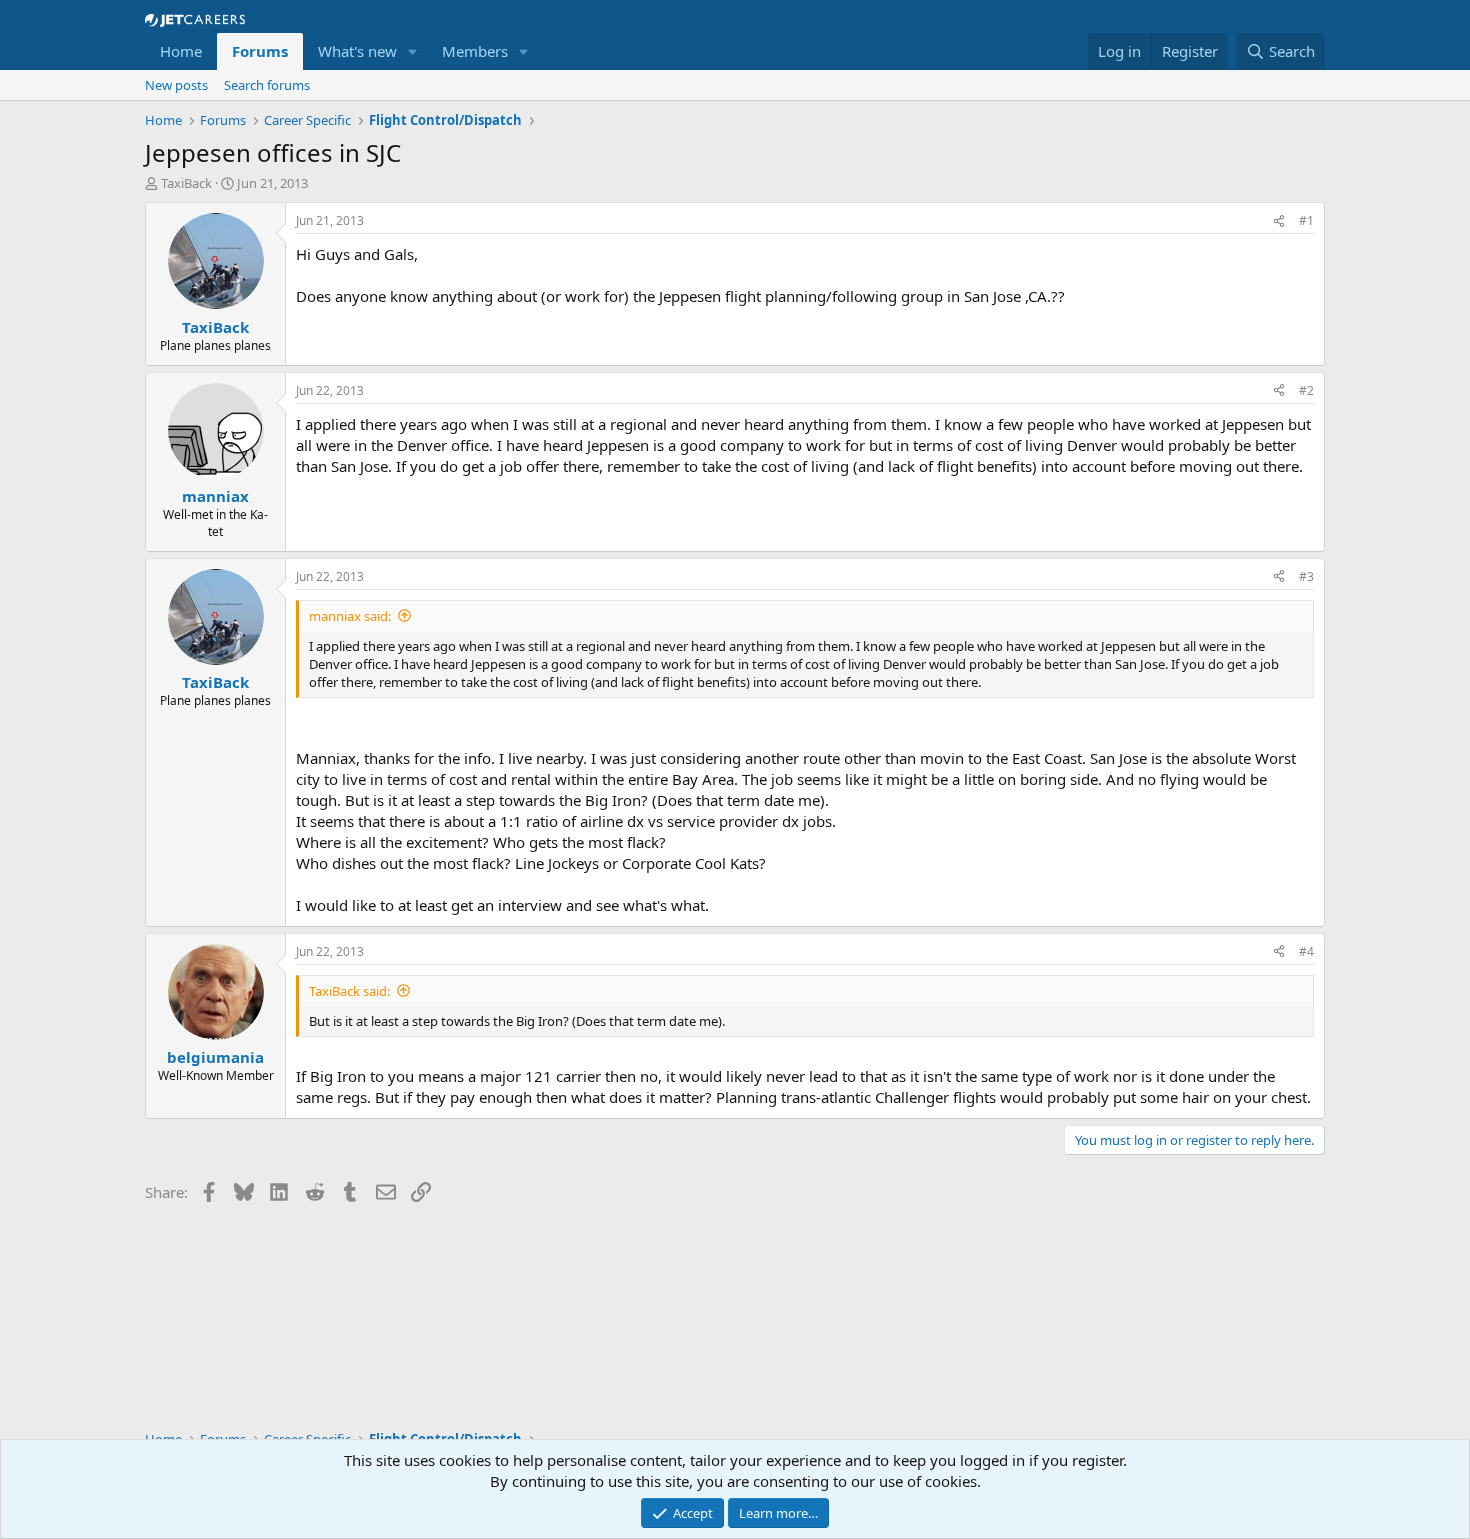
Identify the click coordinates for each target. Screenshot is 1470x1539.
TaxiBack (186, 183)
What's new (357, 51)
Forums (260, 51)
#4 (1306, 951)
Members (475, 51)
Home (181, 51)
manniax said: (350, 616)
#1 (1306, 220)
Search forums (267, 85)
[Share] (1279, 221)
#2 (1306, 390)
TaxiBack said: (349, 991)
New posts (176, 85)
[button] (413, 51)
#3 (1306, 576)
